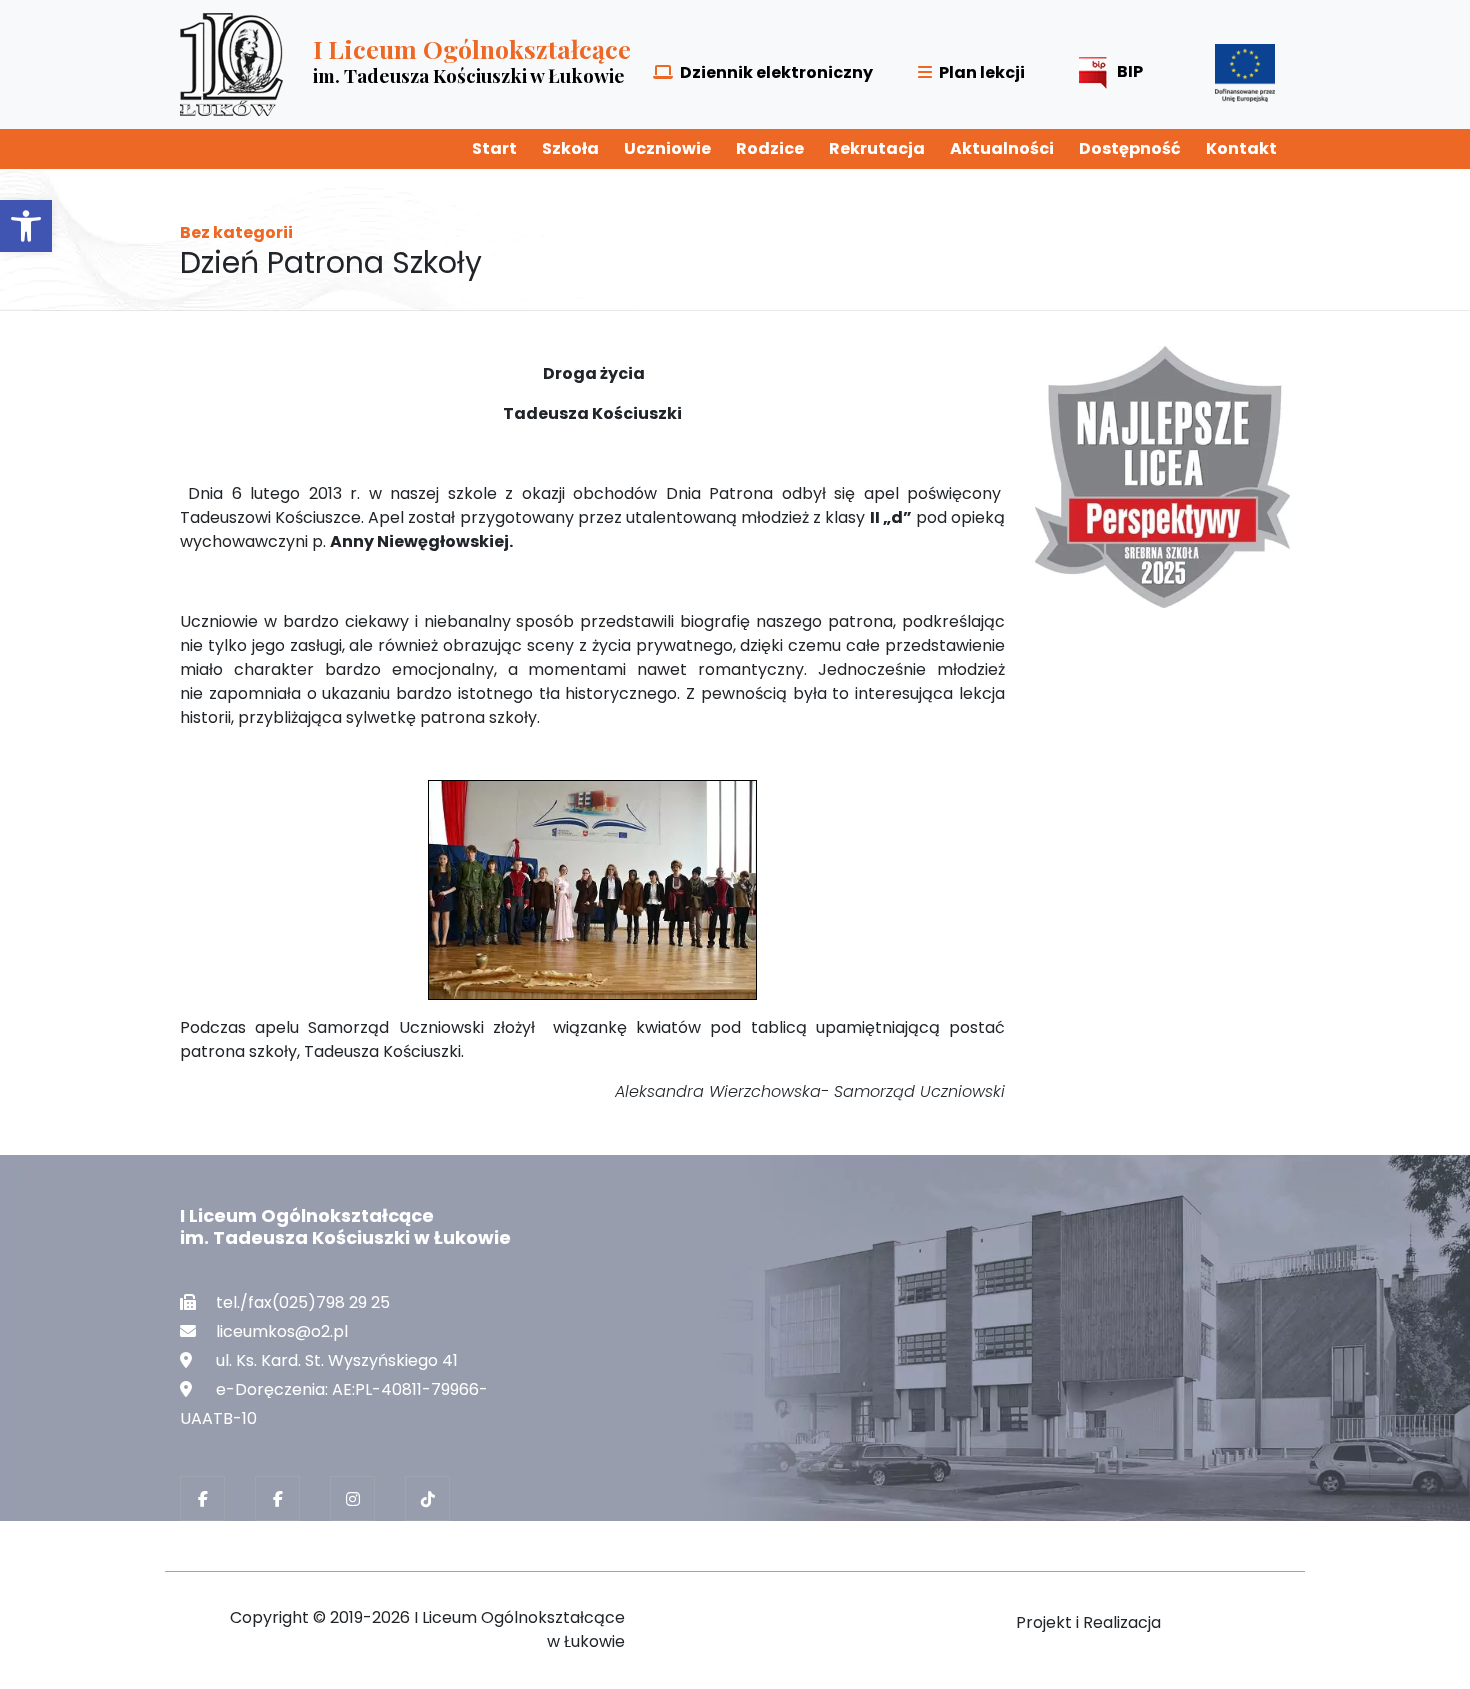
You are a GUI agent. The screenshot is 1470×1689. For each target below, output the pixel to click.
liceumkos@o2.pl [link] (282, 1331)
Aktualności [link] (1002, 148)
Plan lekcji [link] (982, 72)
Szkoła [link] (570, 148)
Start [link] (494, 148)
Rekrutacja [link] (877, 148)
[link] (26, 226)
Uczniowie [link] (667, 148)
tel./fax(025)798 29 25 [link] (303, 1302)
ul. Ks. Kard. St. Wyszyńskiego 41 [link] (337, 1360)
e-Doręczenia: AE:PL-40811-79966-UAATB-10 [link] (334, 1404)
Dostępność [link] (1130, 148)
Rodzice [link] (770, 148)
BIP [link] (1130, 71)
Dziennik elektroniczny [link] (776, 72)
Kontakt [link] (1241, 148)
